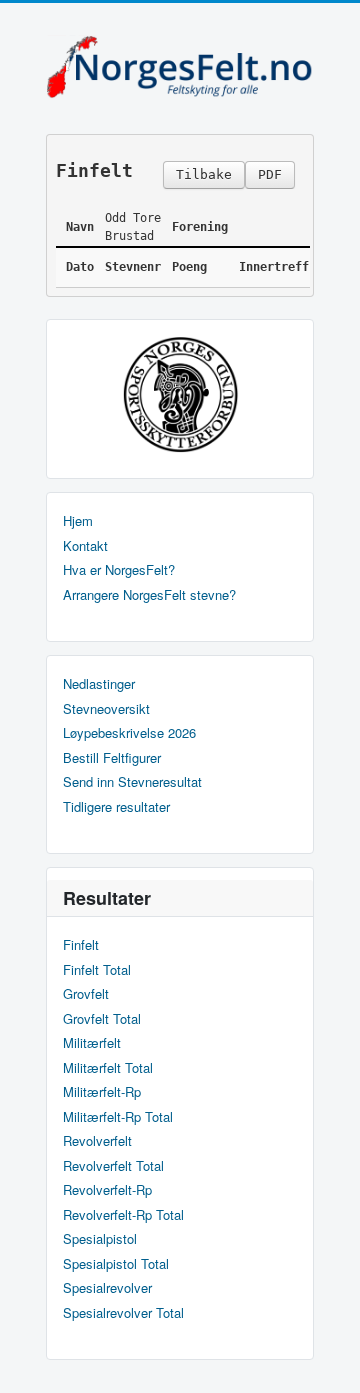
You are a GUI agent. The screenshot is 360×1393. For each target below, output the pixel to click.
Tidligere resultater (116, 807)
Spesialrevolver (107, 1288)
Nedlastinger (99, 684)
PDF (270, 174)
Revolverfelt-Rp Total (123, 1215)
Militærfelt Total (108, 1068)
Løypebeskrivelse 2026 (129, 733)
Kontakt (85, 546)
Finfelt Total (97, 970)
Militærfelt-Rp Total (118, 1117)
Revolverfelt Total (113, 1166)
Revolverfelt (97, 1141)
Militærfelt (92, 1043)
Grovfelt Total (102, 1019)
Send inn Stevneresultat (132, 782)
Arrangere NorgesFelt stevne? (149, 595)
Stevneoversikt (106, 709)
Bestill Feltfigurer (112, 758)
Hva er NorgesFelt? (119, 570)
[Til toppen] (328, 1360)
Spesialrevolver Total (123, 1313)
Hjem (78, 521)
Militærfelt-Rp (102, 1092)
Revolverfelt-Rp (107, 1190)
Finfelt (81, 945)
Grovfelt (86, 994)
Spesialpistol (100, 1239)
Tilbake (204, 174)
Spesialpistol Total (116, 1264)
